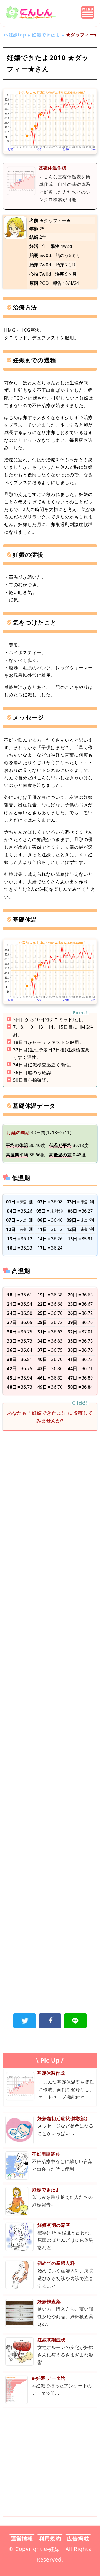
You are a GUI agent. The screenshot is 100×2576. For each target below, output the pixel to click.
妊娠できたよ (46, 35)
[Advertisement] (50, 1492)
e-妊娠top (15, 35)
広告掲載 (78, 2538)
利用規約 (50, 2538)
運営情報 (22, 2538)
